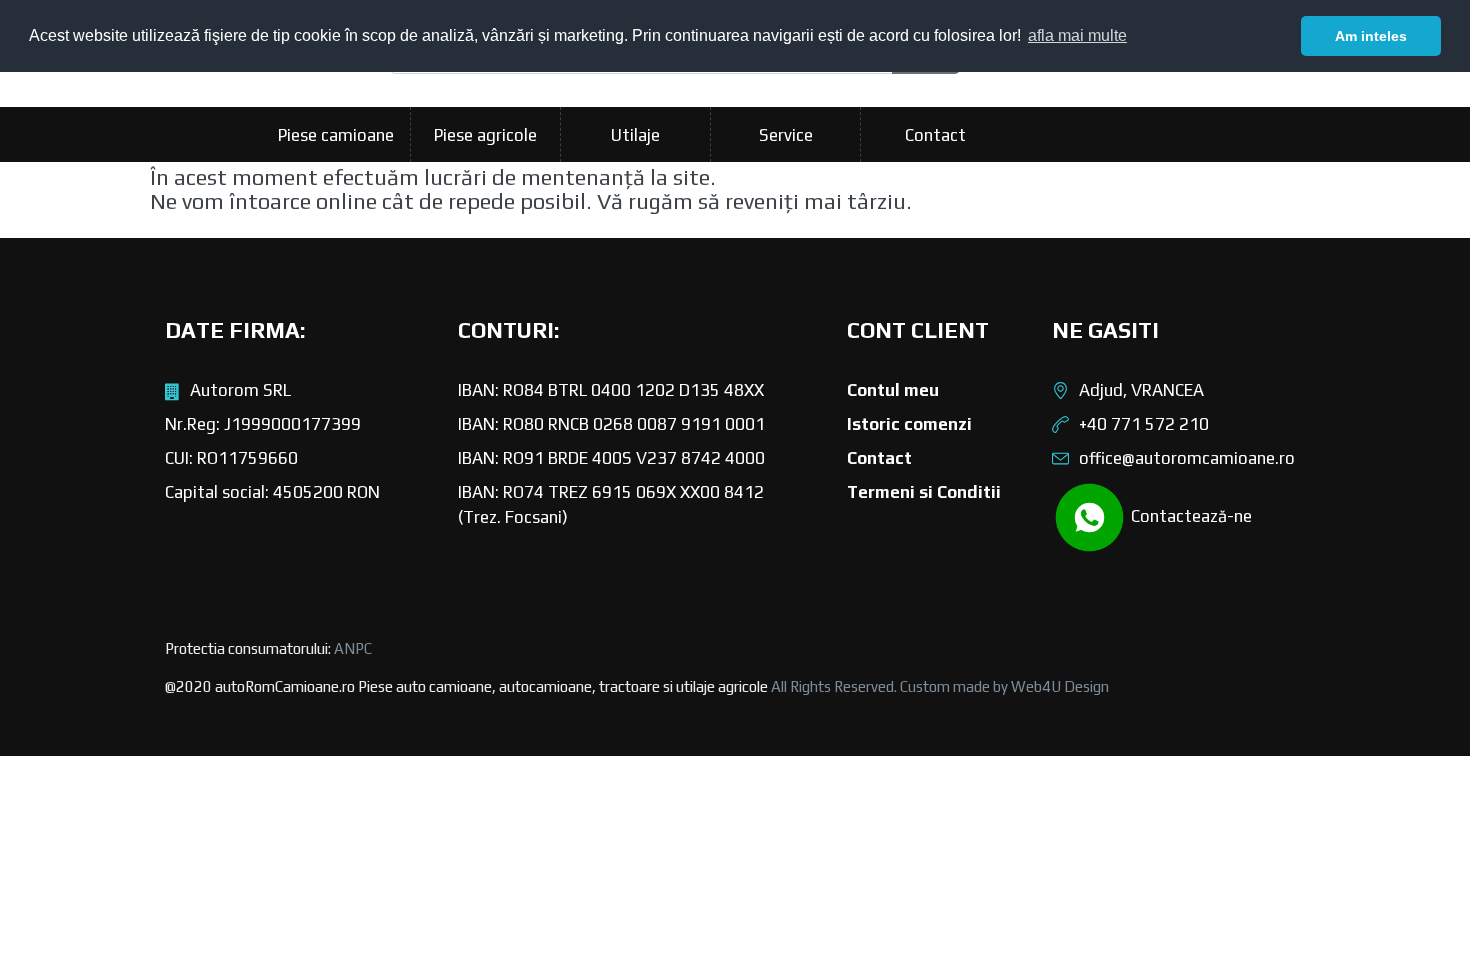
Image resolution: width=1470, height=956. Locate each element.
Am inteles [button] (1371, 36)
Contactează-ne (1189, 516)
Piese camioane (336, 135)
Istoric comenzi (909, 424)
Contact (935, 135)
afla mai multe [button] (1077, 35)
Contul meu (893, 390)
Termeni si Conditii (924, 492)
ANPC (353, 648)
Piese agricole (485, 135)
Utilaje (635, 135)
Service (786, 135)
